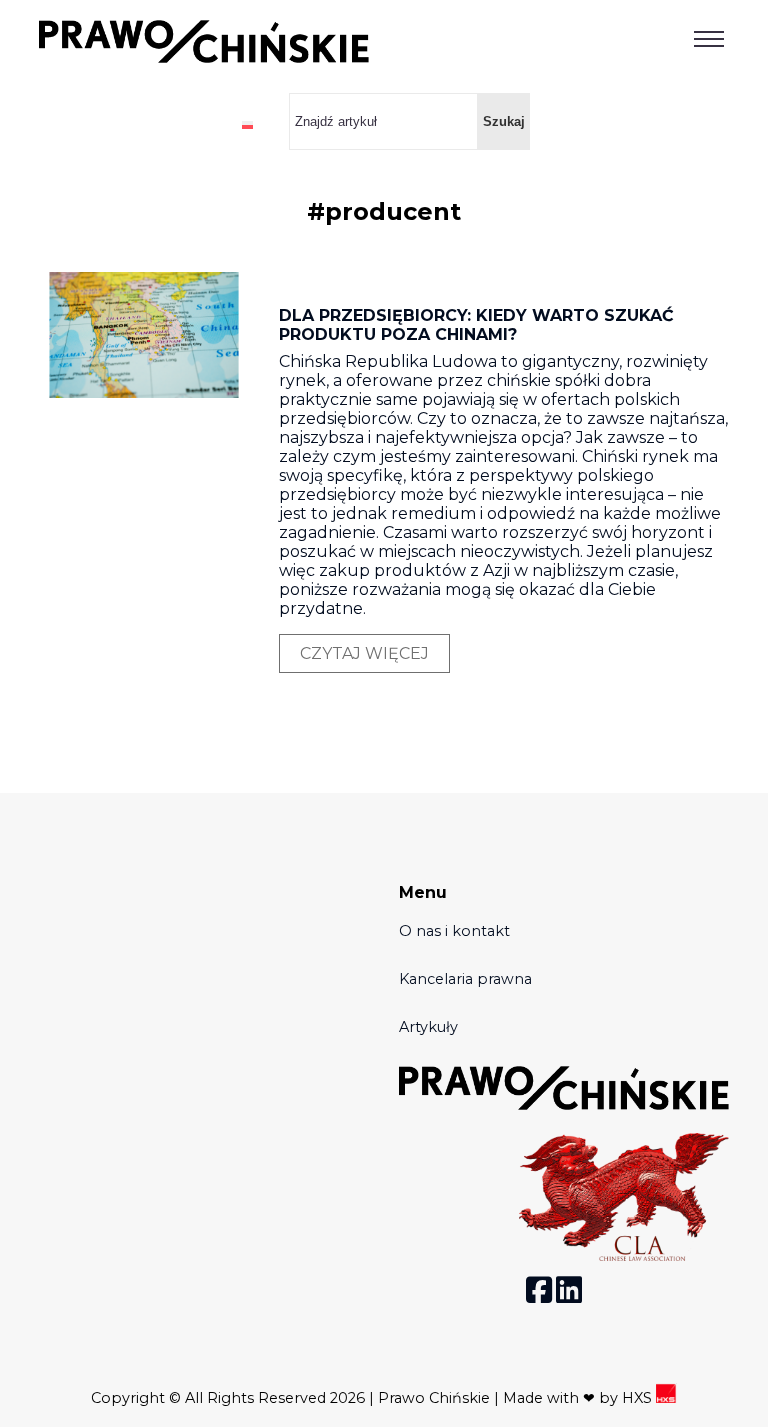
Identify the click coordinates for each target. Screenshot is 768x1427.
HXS (639, 1398)
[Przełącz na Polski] (247, 124)
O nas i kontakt (454, 931)
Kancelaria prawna (465, 979)
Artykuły (428, 1027)
